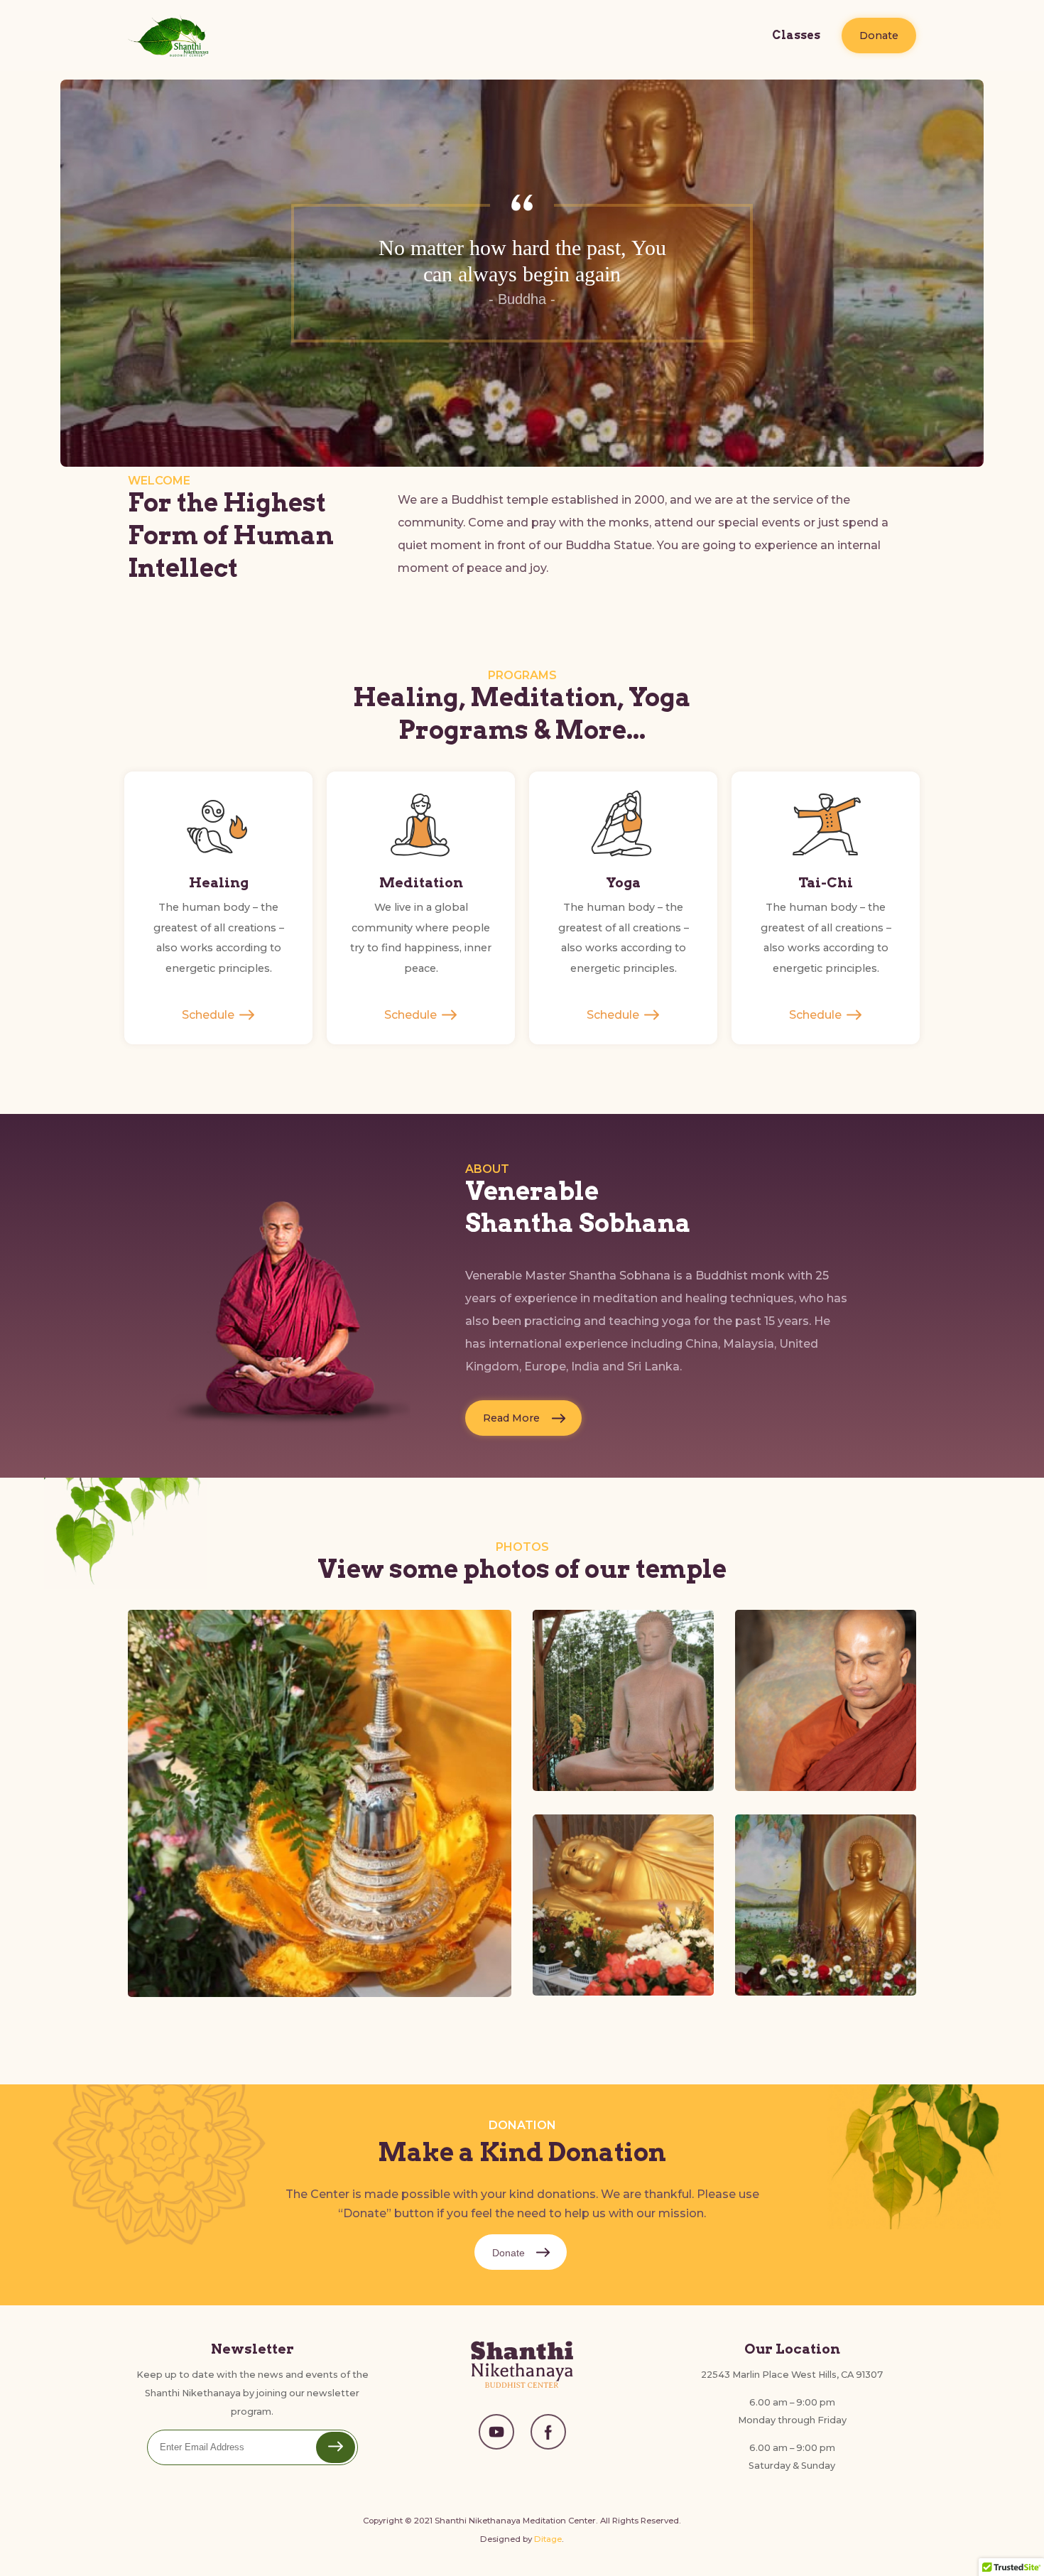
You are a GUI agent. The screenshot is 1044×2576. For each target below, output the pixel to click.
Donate (879, 36)
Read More (511, 1418)
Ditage (548, 2539)
